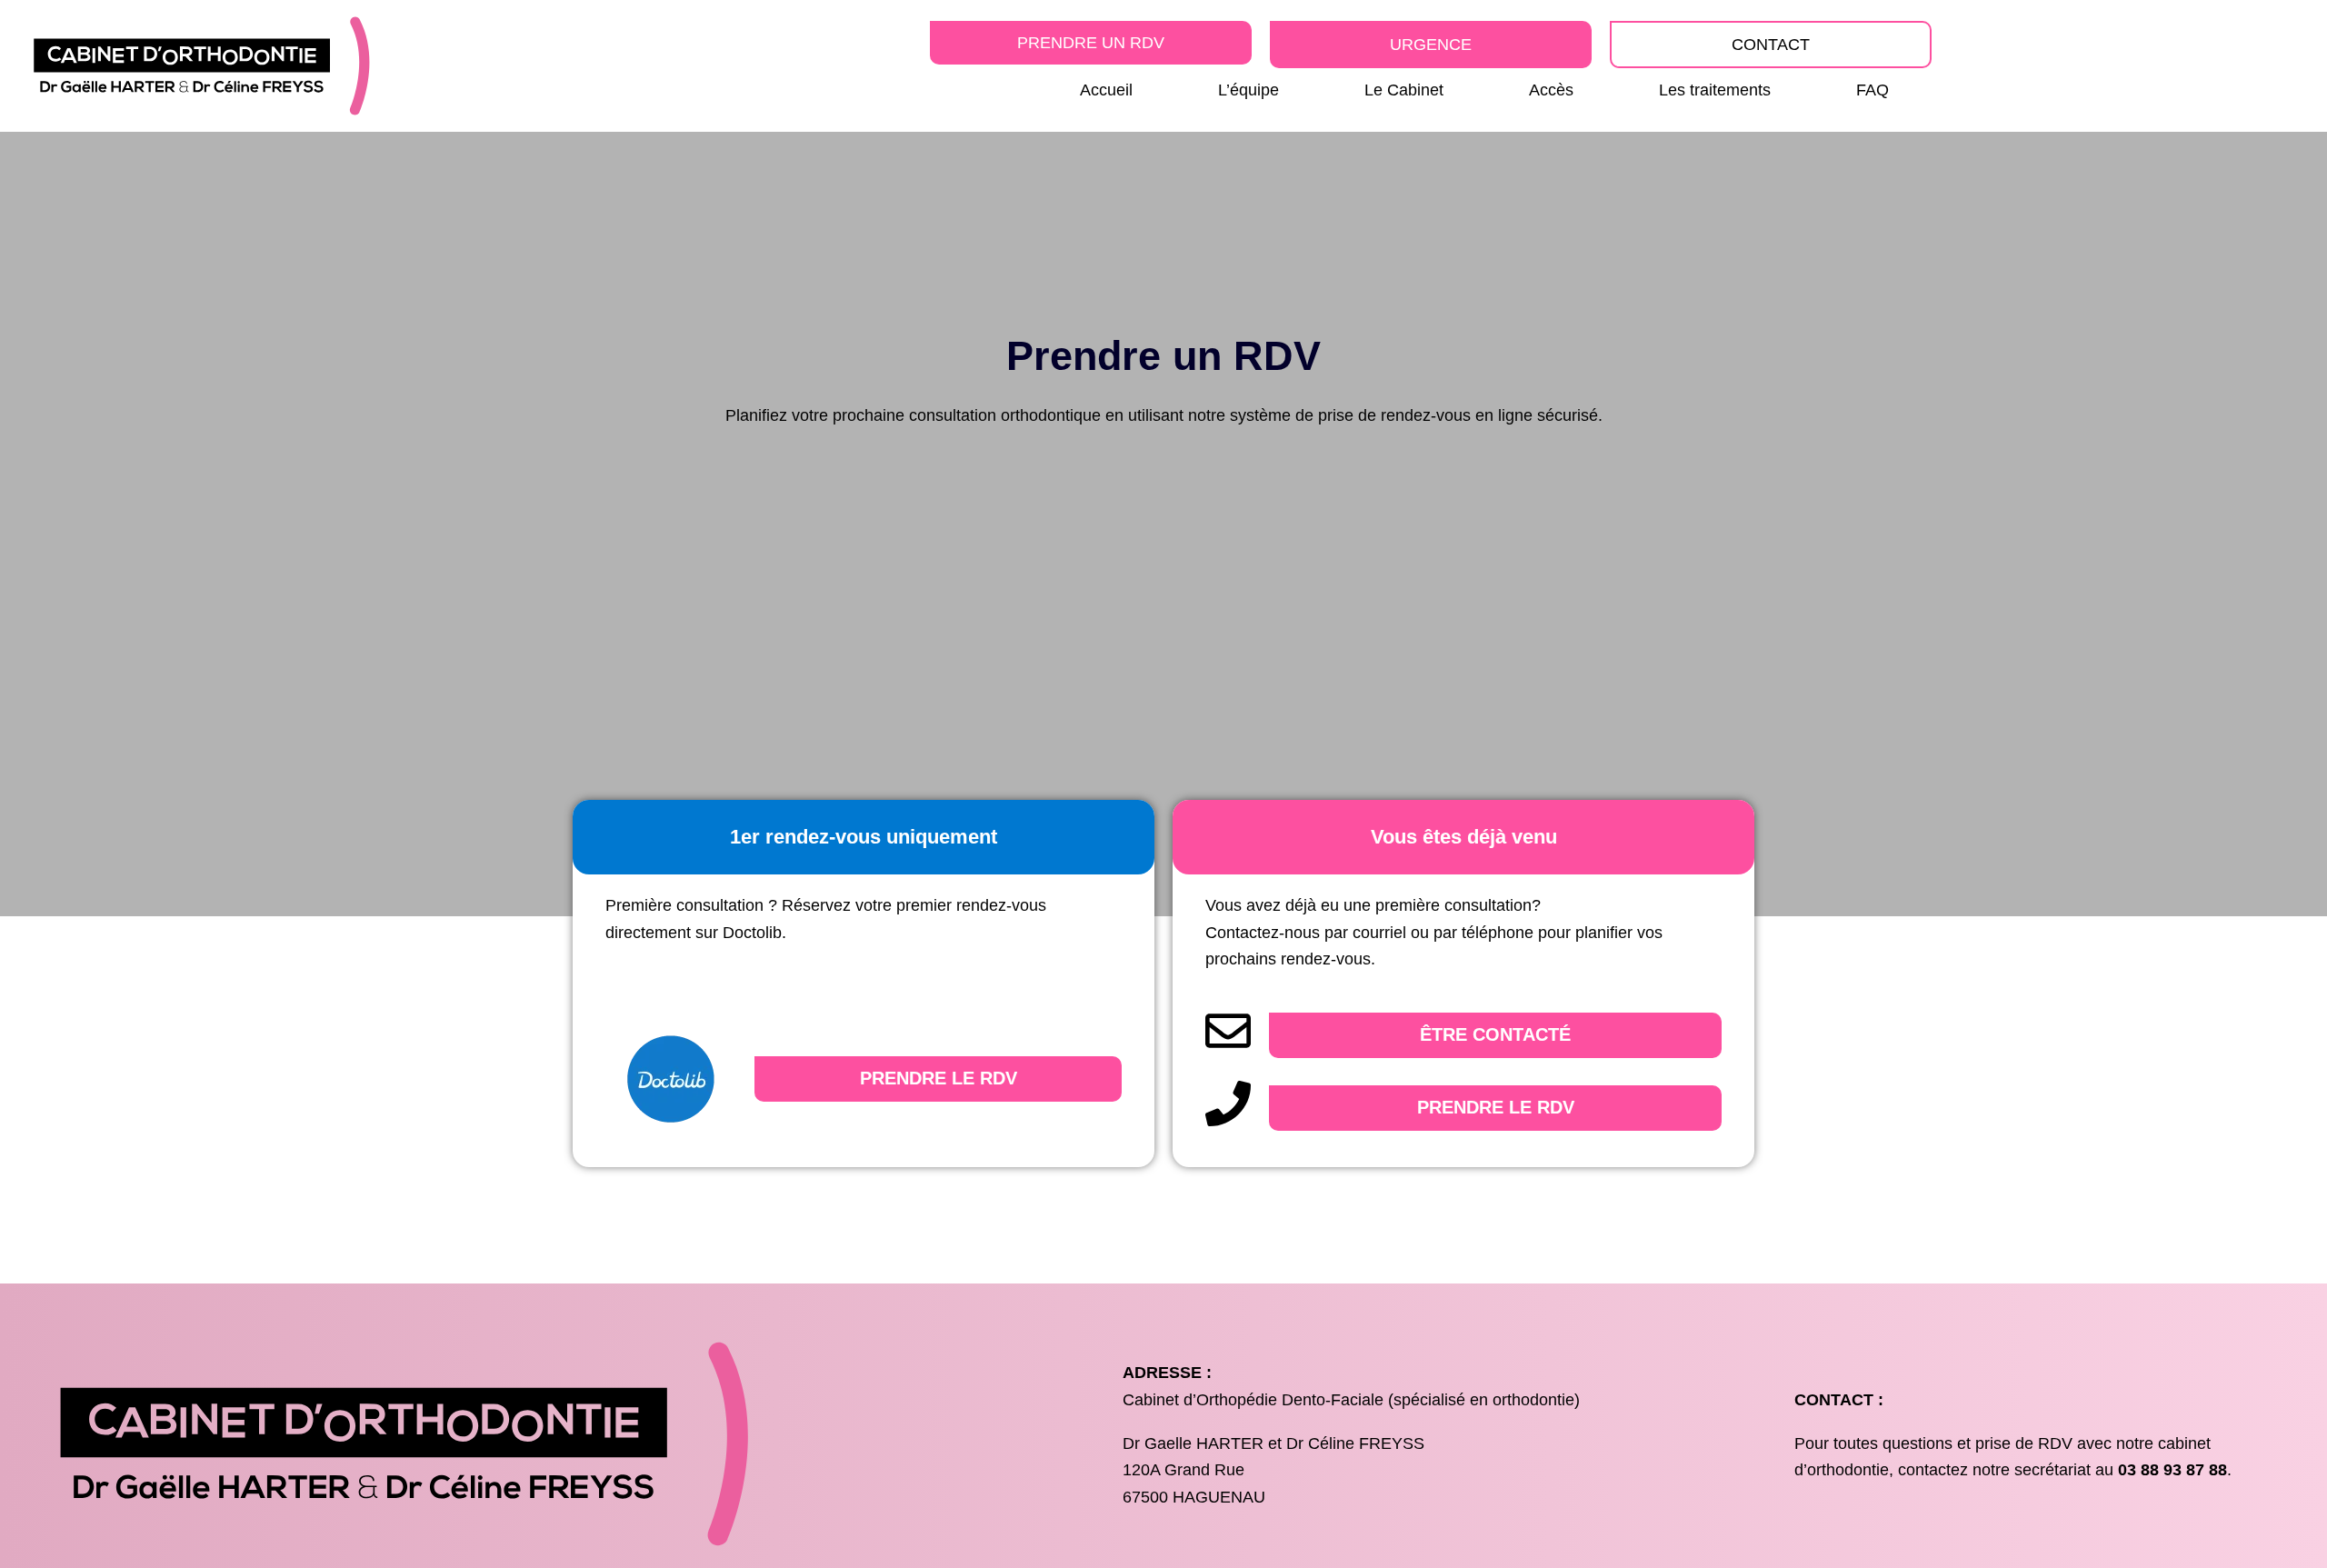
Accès (1551, 90)
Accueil (1106, 90)
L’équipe (1248, 90)
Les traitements (1715, 90)
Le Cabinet (1404, 90)
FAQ (1873, 90)
